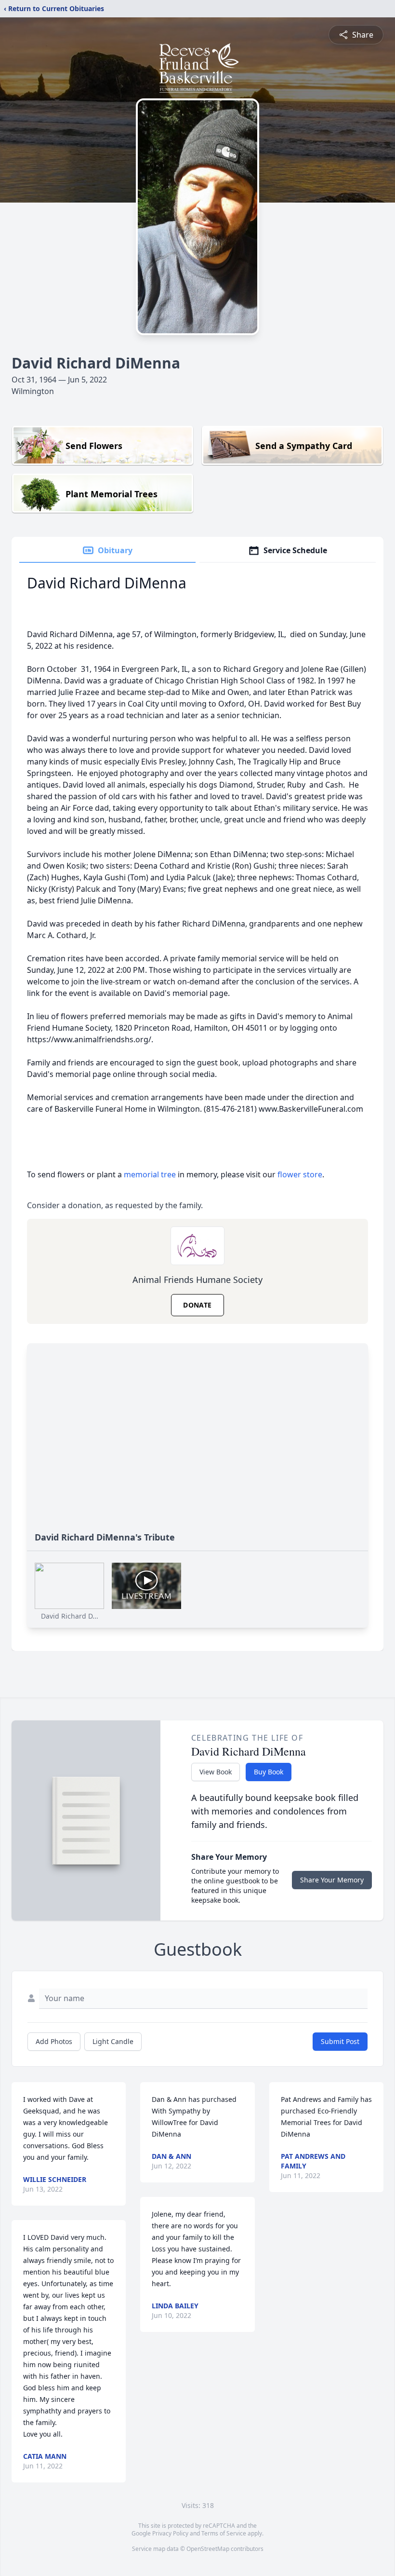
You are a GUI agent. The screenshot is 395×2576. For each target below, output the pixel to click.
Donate (197, 1305)
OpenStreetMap (208, 2549)
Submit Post (340, 2041)
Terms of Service (224, 2533)
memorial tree (150, 1174)
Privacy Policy (170, 2533)
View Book (216, 1772)
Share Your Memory (332, 1880)
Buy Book (269, 1772)
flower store (300, 1174)
